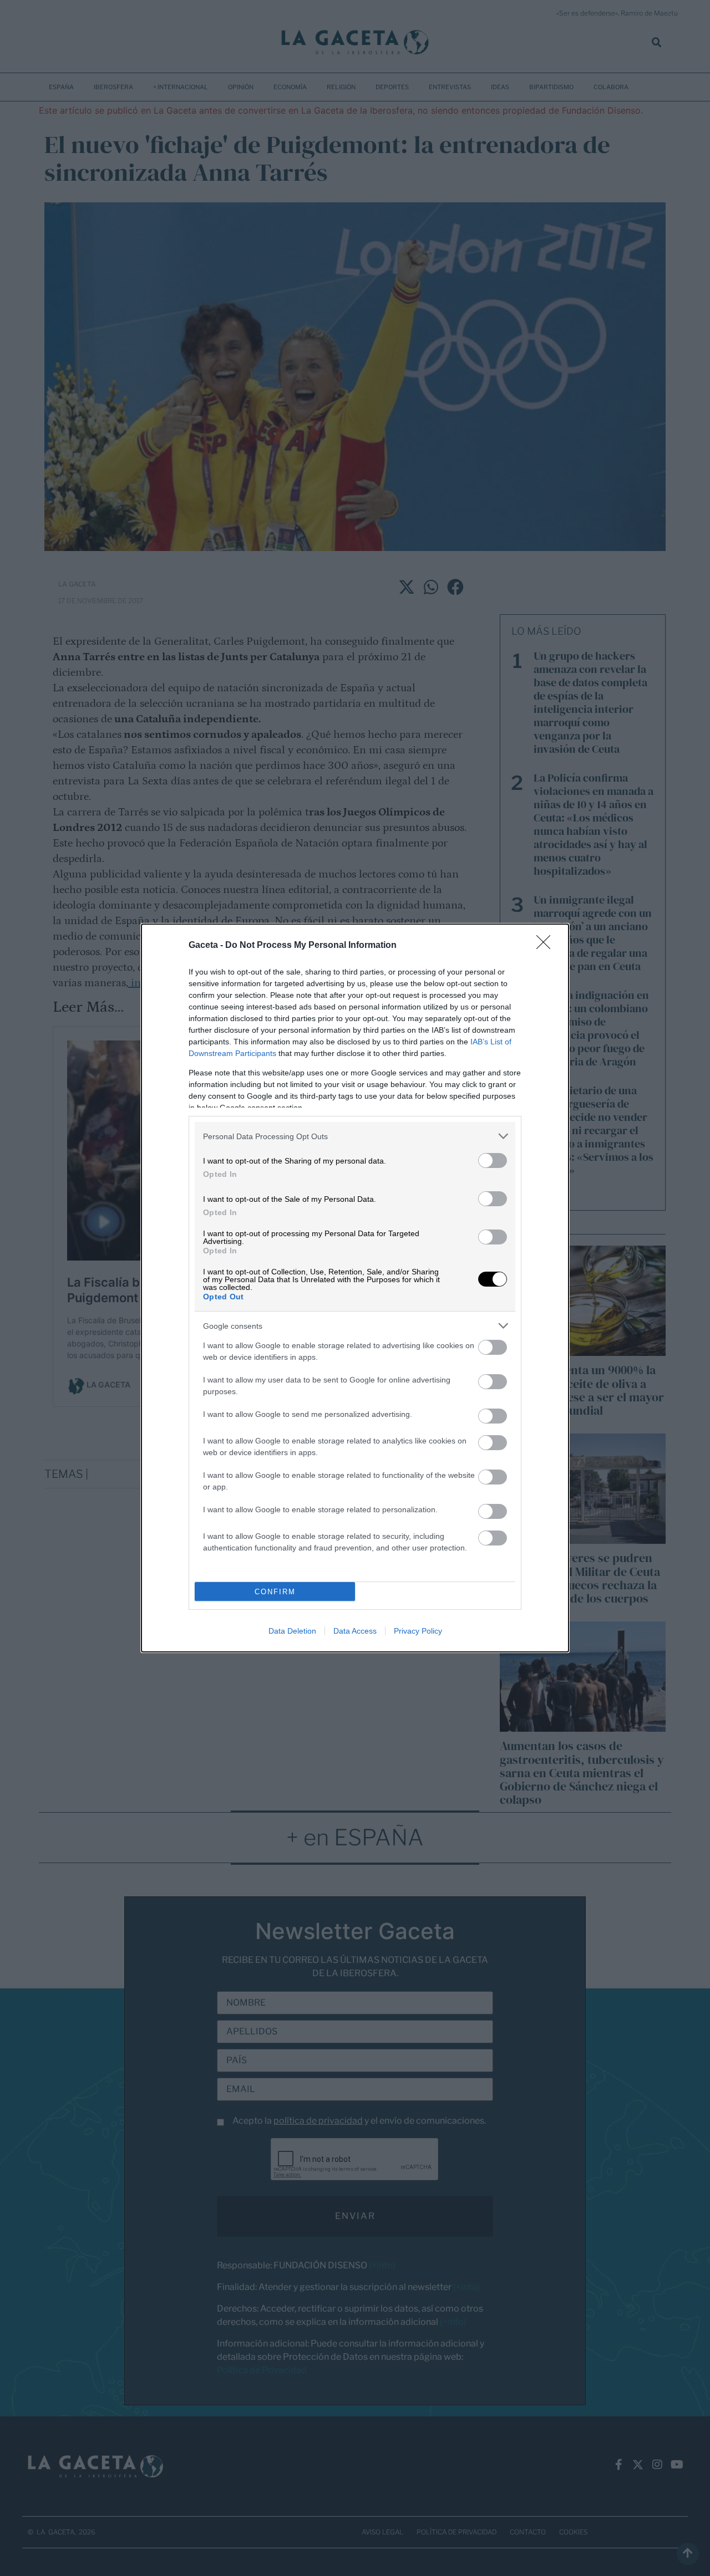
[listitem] (355, 1136)
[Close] (547, 946)
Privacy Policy (418, 1631)
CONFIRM (275, 1592)
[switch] (493, 1161)
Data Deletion (292, 1631)
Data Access (355, 1631)
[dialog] (355, 1288)
